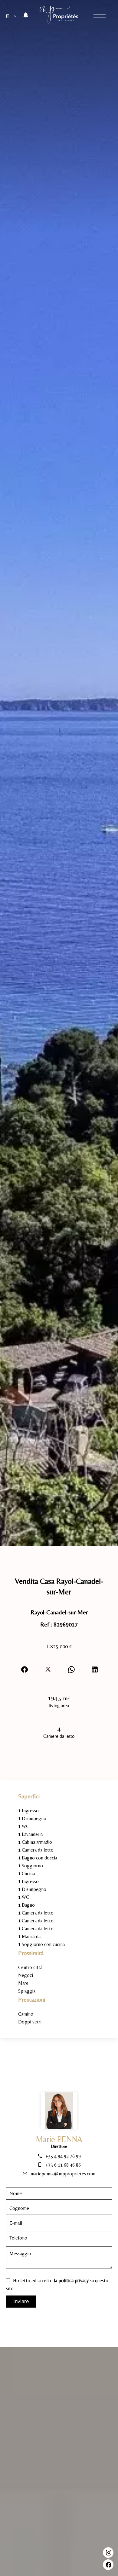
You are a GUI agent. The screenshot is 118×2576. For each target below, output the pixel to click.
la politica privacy (71, 2281)
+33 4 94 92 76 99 (63, 2156)
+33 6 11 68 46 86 (63, 2165)
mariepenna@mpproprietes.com (63, 2174)
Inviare (21, 2301)
